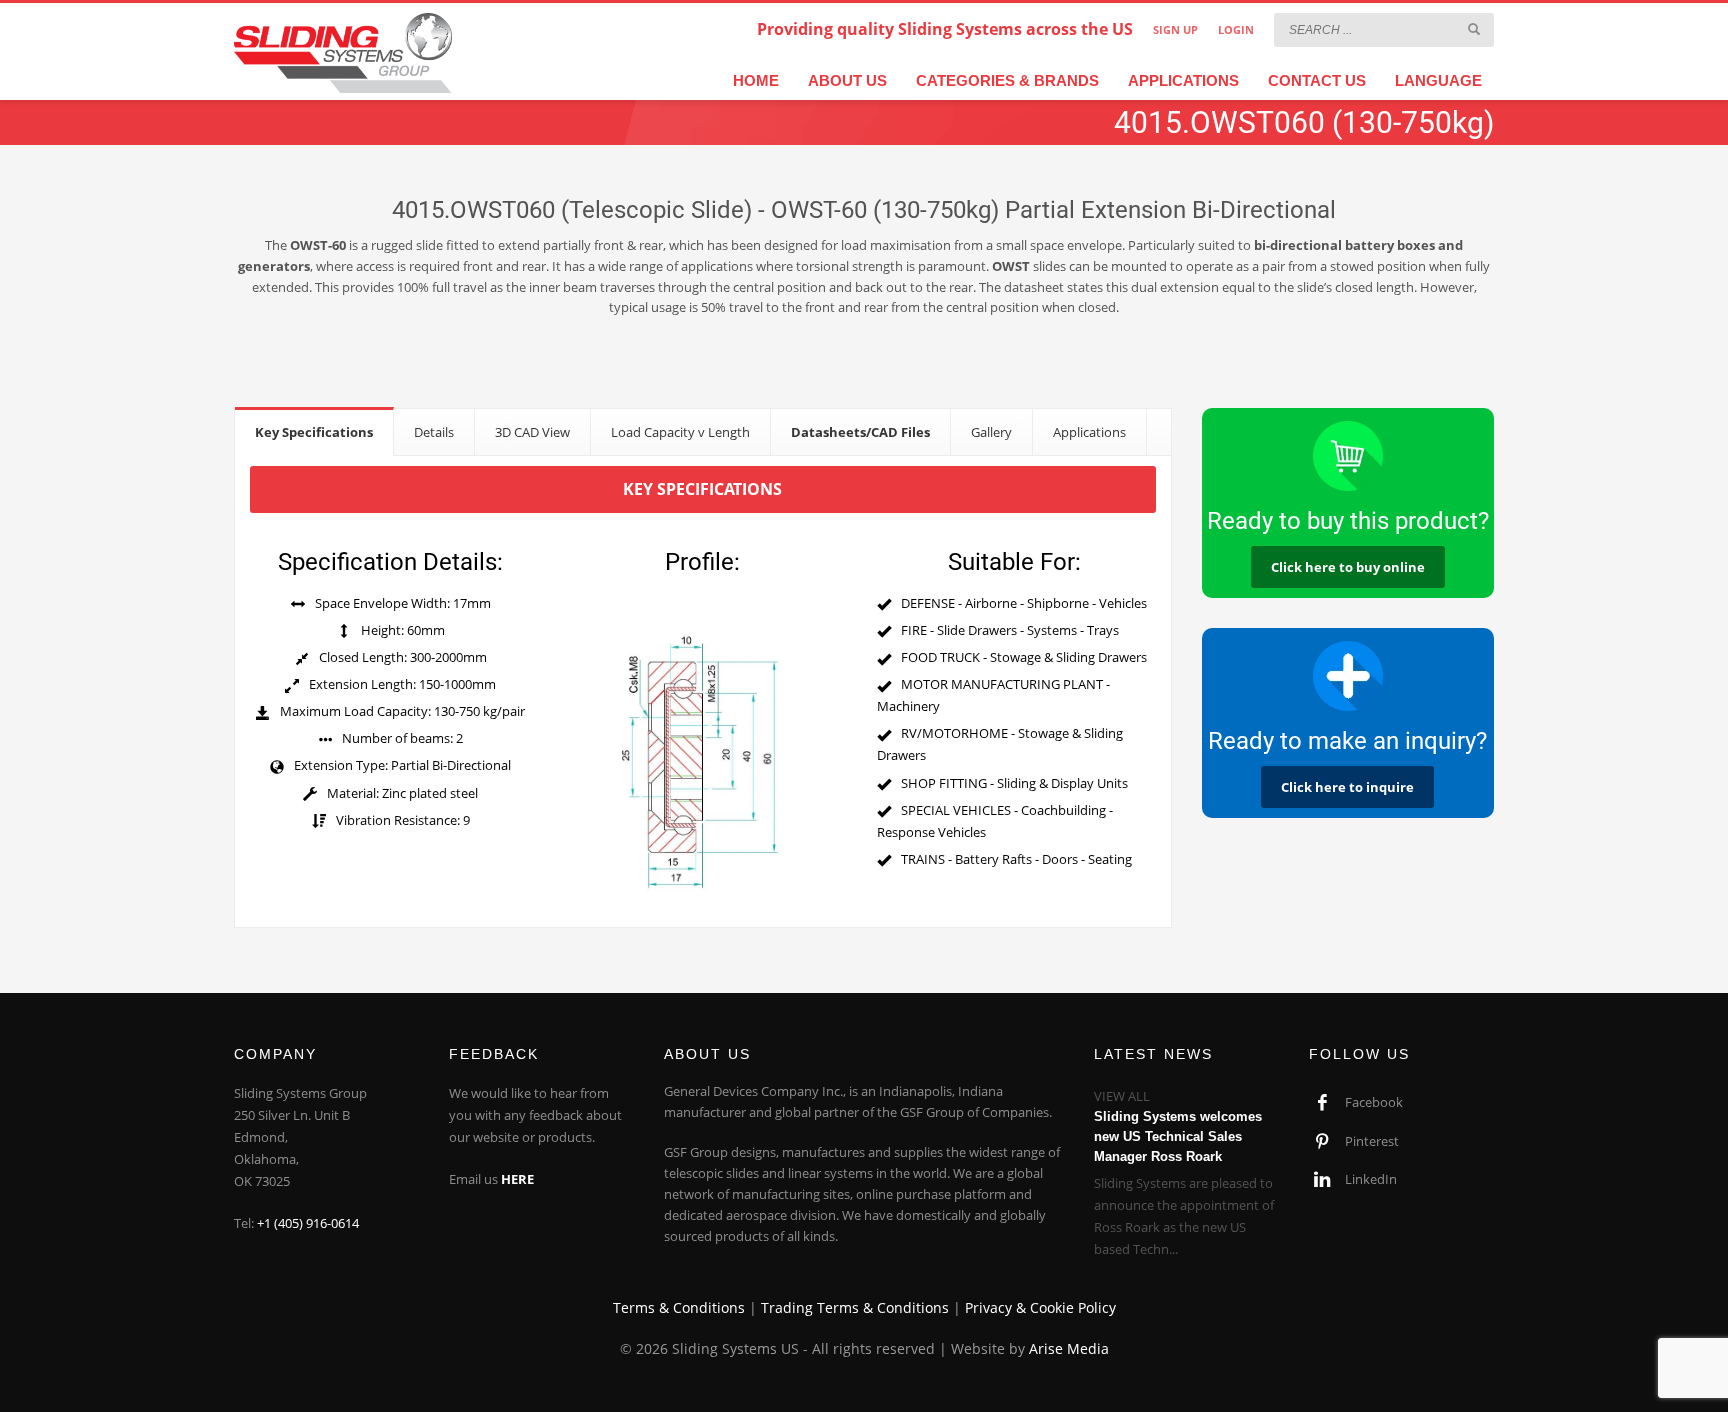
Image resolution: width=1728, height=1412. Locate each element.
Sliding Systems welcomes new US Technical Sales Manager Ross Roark (1178, 1136)
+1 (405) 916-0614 (308, 1223)
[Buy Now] (1348, 456)
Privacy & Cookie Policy (1040, 1307)
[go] (1474, 29)
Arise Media (1069, 1348)
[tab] (314, 431)
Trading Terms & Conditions (855, 1307)
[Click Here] (1348, 676)
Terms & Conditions (679, 1307)
